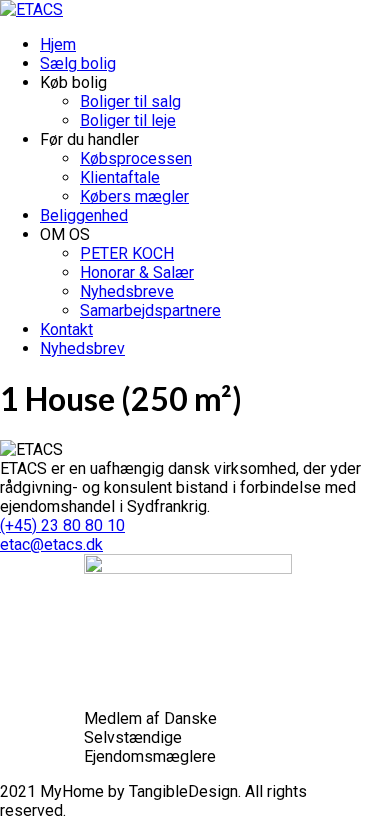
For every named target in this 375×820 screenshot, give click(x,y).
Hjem (58, 44)
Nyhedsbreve (127, 291)
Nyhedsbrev (82, 348)
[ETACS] (31, 9)
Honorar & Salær (137, 272)
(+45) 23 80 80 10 (62, 525)
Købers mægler (134, 196)
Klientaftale (120, 177)
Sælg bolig (78, 63)
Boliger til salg (130, 101)
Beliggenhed (84, 215)
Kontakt (66, 329)
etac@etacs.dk (51, 544)
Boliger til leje (128, 120)
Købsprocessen (136, 158)
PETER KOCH (127, 253)
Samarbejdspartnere (150, 310)
